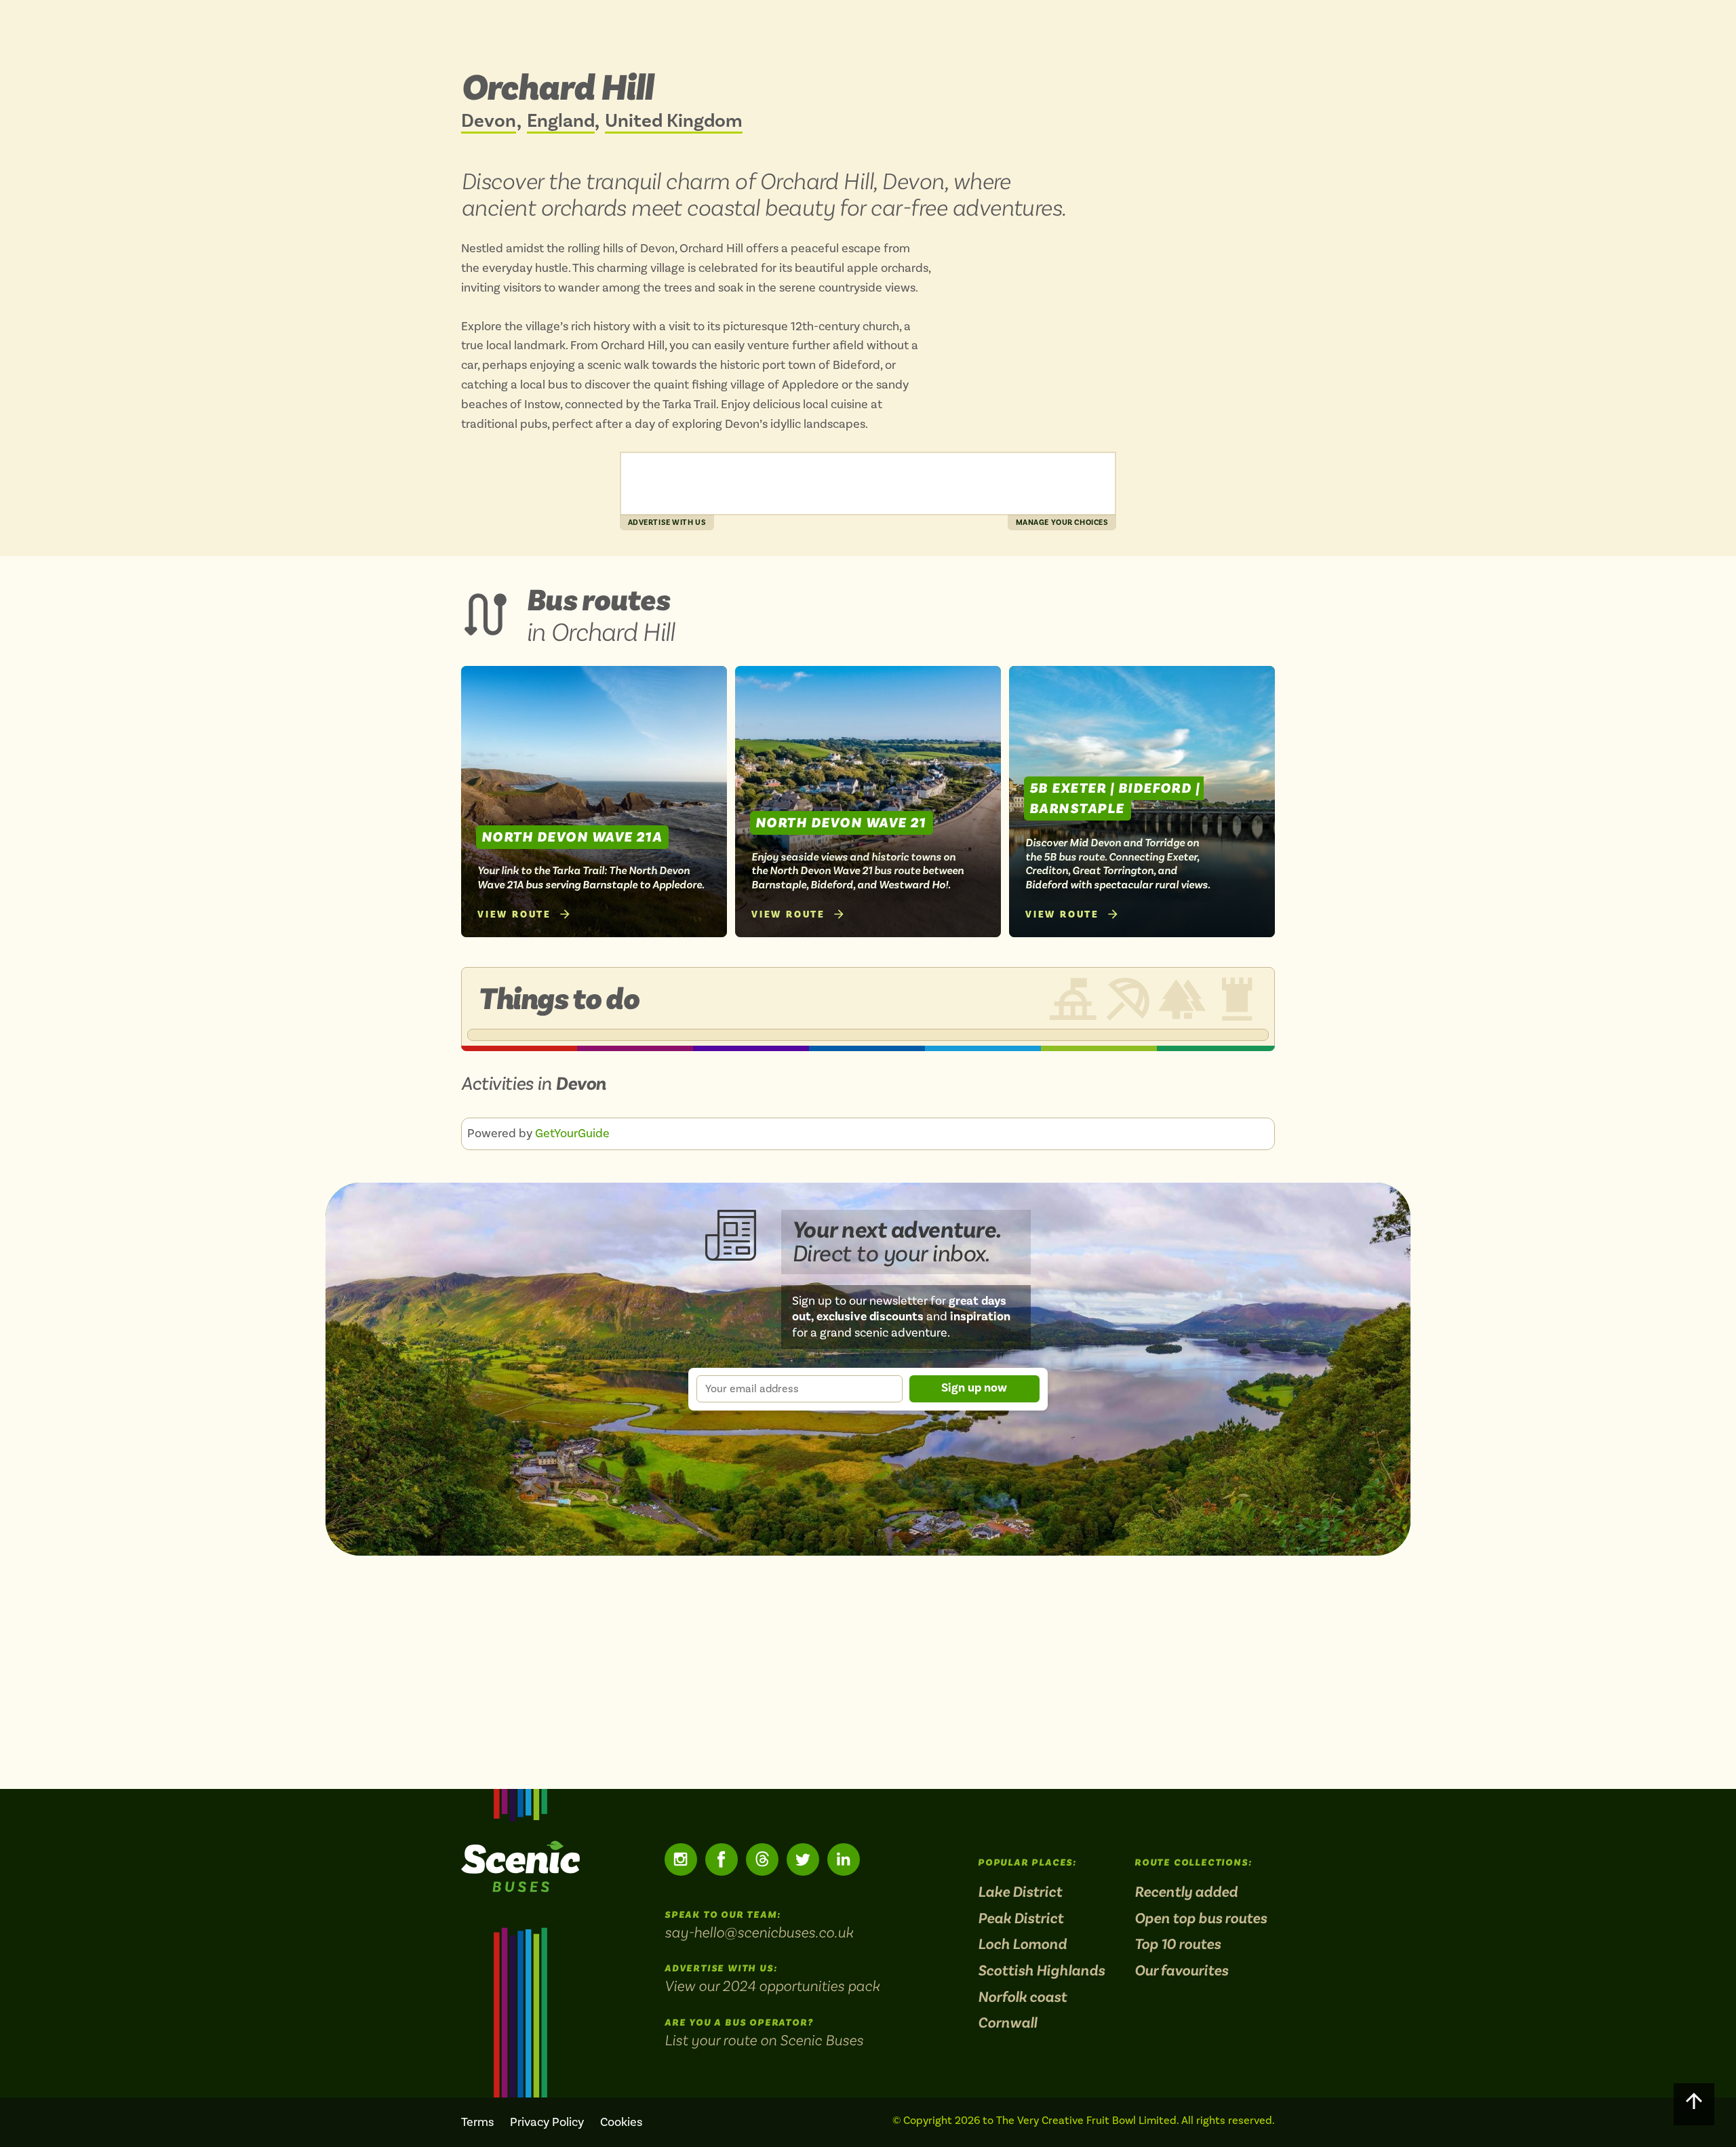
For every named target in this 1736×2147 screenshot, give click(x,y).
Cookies (621, 2122)
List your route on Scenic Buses (764, 2040)
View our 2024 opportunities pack (772, 1986)
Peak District (1021, 1919)
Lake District (1020, 1892)
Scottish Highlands (1041, 1971)
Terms (477, 2122)
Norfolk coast (1022, 1997)
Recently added (1186, 1892)
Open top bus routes (1201, 1919)
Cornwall (1007, 2023)
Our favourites (1181, 1971)
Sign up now (974, 1388)
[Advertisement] (868, 484)
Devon (489, 122)
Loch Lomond (1022, 1945)
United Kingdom (674, 122)
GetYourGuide (572, 1134)
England (561, 122)
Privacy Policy (547, 2122)
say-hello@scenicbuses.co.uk (759, 1932)
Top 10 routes (1178, 1945)
